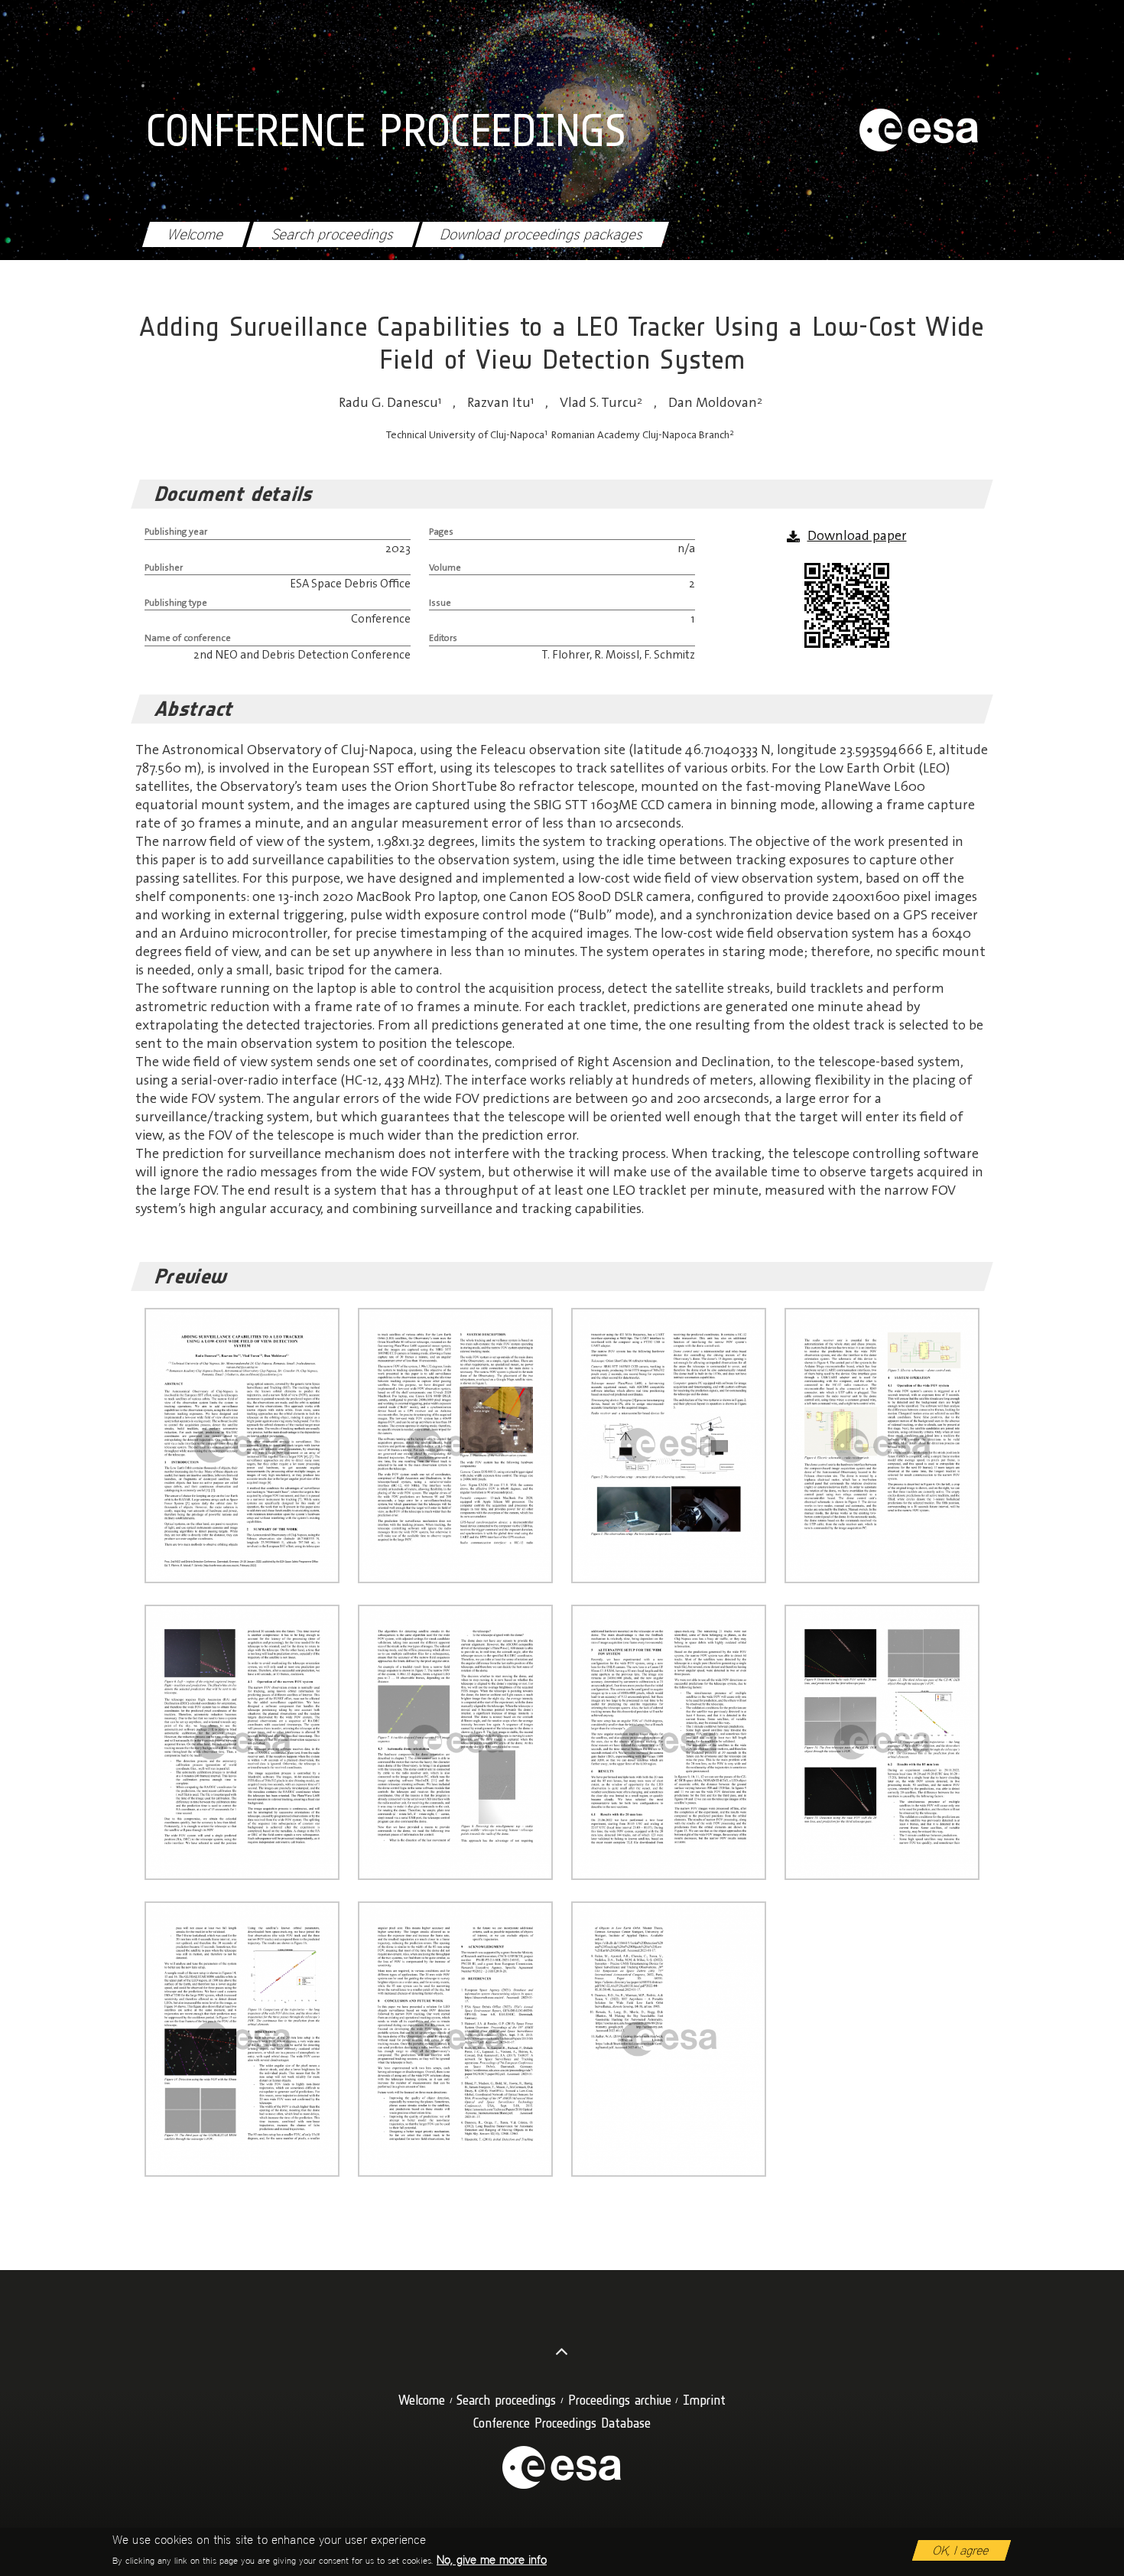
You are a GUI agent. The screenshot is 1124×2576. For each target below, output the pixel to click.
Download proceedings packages (542, 234)
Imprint (704, 2400)
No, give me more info (492, 2560)
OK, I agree (962, 2550)
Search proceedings (333, 234)
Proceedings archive (620, 2400)
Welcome (196, 234)
